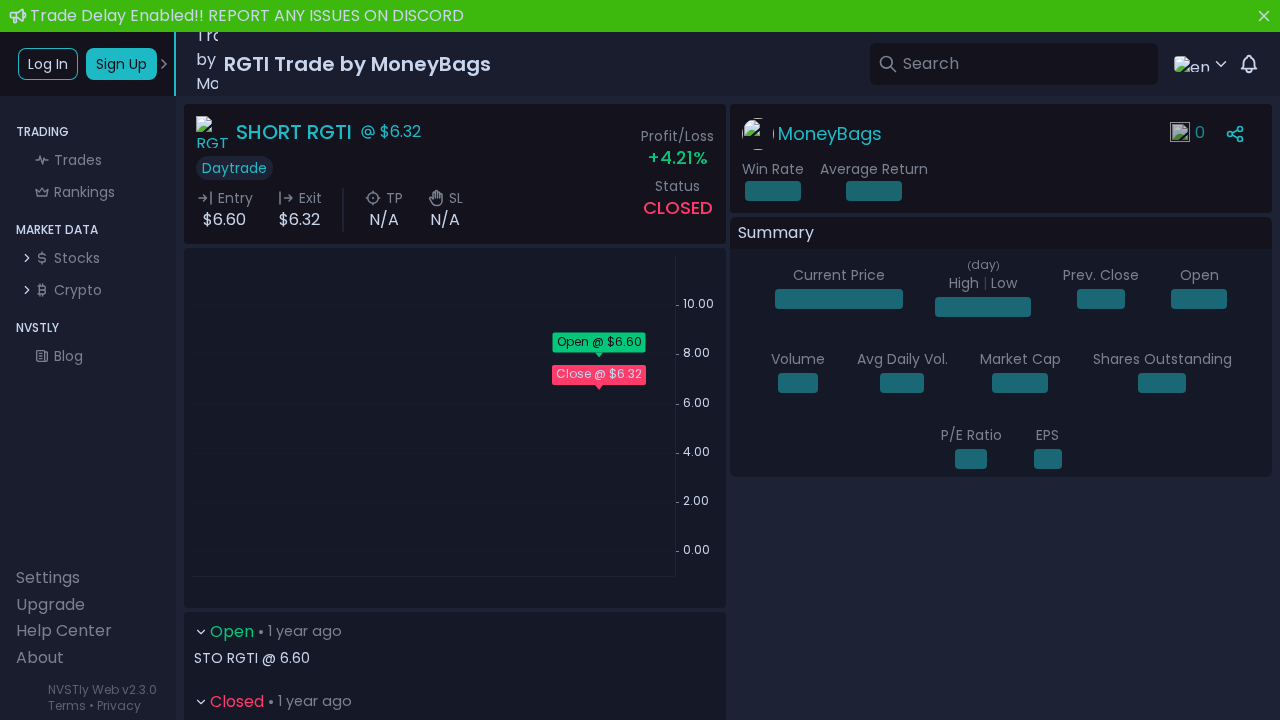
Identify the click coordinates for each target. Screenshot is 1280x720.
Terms (67, 705)
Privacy (119, 705)
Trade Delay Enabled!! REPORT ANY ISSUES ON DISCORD (247, 15)
